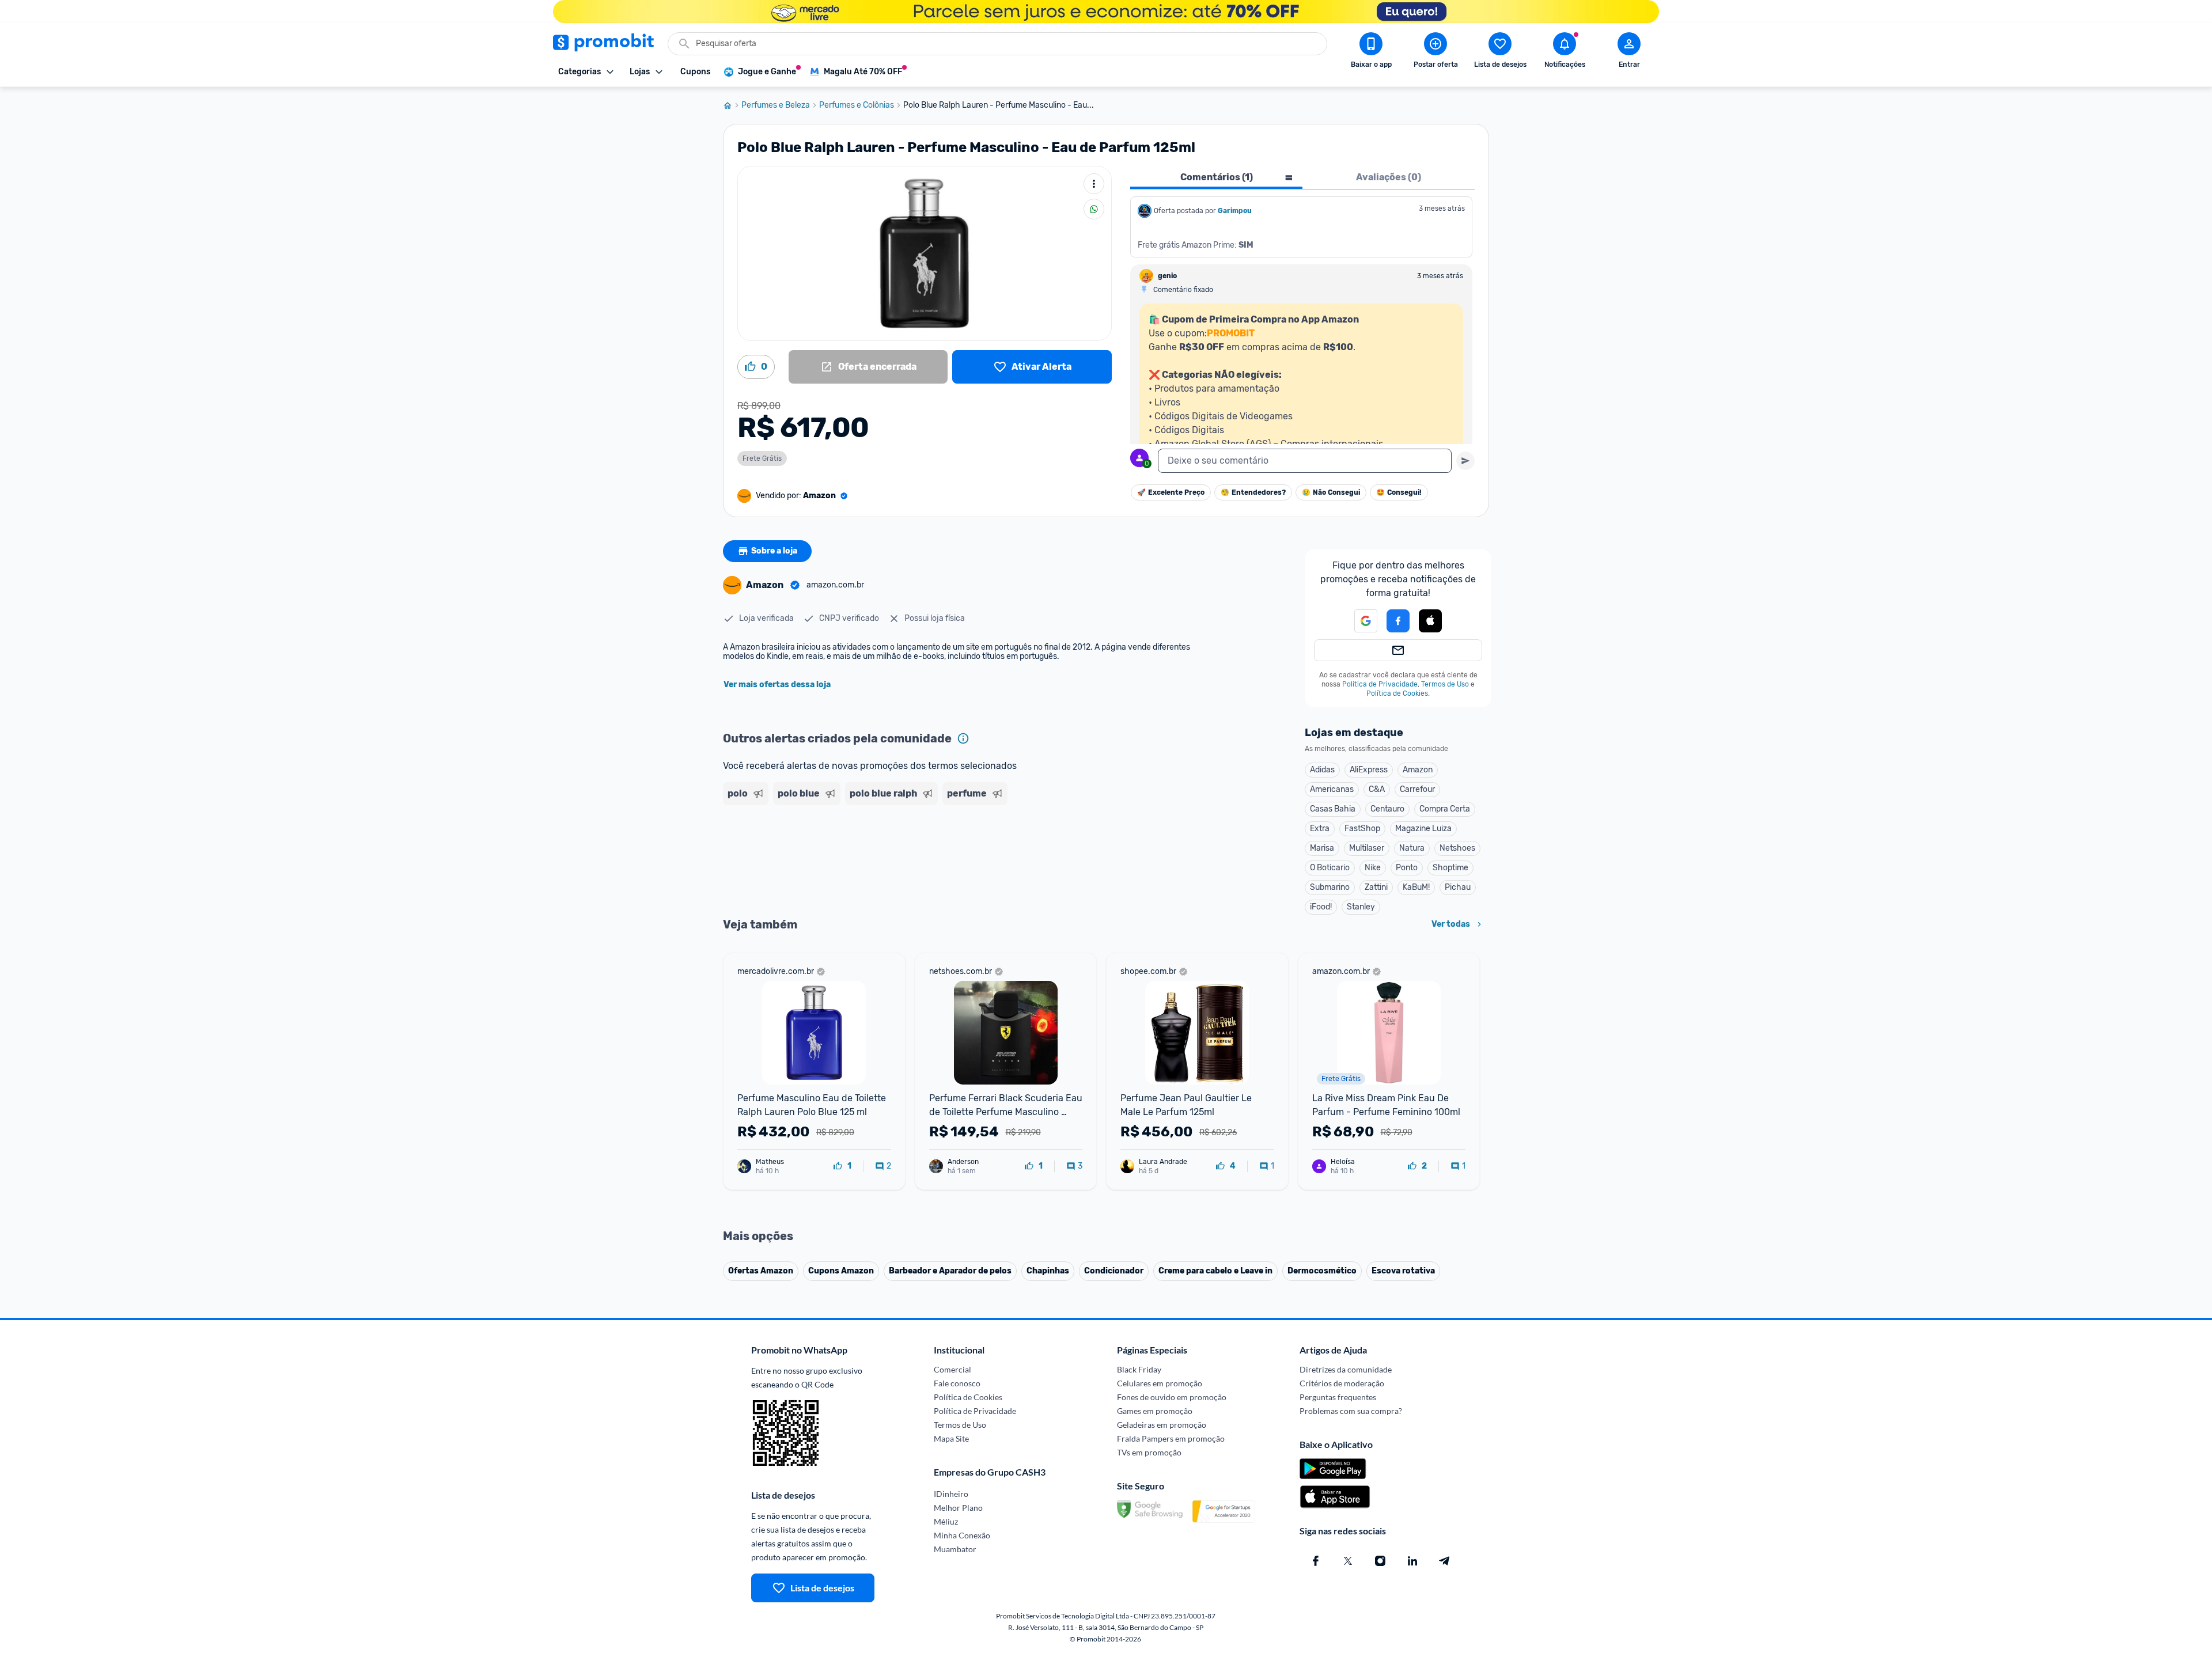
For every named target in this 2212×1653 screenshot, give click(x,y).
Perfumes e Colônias (857, 105)
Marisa (1322, 848)
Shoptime (1450, 868)
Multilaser (1367, 848)
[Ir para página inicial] (732, 105)
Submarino (1330, 887)
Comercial (952, 1369)
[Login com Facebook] (1398, 621)
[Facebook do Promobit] (1316, 1561)
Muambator (955, 1549)
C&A (1377, 789)
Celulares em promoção (1160, 1383)
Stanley (1361, 907)
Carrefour (1417, 789)
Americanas (1332, 789)
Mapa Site (951, 1438)
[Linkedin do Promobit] (1412, 1561)
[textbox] (1305, 461)
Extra (1320, 829)
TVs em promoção (1149, 1452)
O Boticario (1330, 868)
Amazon (1418, 770)
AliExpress (1369, 770)
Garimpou (1235, 211)
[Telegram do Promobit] (1445, 1561)
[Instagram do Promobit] (1380, 1561)
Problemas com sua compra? (1351, 1411)
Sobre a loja (774, 551)
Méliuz (946, 1521)
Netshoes (1457, 848)
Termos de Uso (1445, 684)
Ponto (1407, 868)
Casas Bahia (1333, 809)
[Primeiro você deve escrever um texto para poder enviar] (1465, 461)
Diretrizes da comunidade (1346, 1369)
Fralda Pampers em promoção (1171, 1438)
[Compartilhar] (1094, 209)
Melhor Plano (958, 1508)
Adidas (1322, 770)
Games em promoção (1155, 1411)
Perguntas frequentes (1338, 1397)
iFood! (1321, 907)
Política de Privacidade (1380, 684)
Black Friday (1139, 1369)
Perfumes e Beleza (776, 105)
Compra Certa (1445, 809)
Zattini (1376, 887)
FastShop (1362, 829)
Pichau (1458, 887)
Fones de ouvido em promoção (1172, 1397)
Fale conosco (957, 1383)
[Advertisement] (944, 854)
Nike (1373, 868)
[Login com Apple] (1430, 621)
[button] (1359, 621)
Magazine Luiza (1423, 829)
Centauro (1387, 809)
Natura (1412, 848)
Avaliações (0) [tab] (1389, 177)
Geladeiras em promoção (1162, 1425)
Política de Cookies (1397, 693)
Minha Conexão (962, 1535)
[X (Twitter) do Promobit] (1348, 1561)
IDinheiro (951, 1494)
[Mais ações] (1094, 184)
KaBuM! (1416, 887)
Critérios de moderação (1342, 1383)
